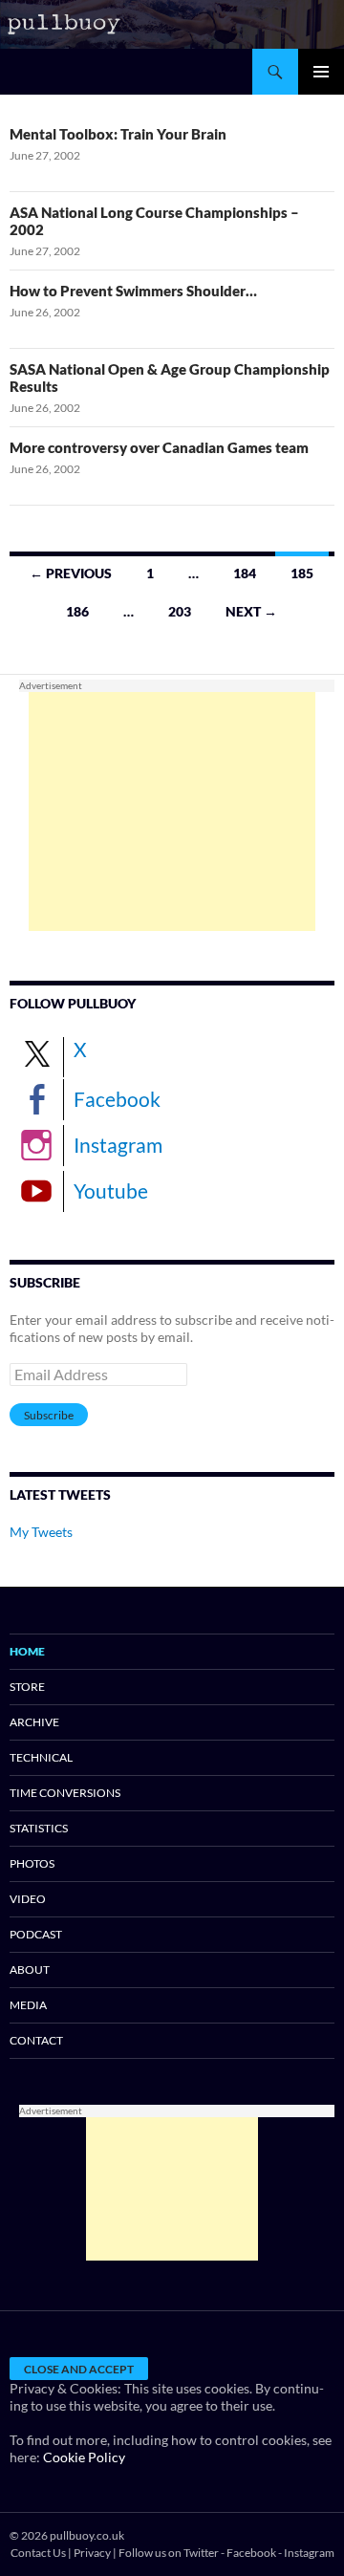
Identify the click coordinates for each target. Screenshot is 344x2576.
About (30, 1970)
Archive (34, 1722)
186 (77, 611)
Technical (41, 1757)
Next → (251, 611)
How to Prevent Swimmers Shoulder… (133, 291)
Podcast (36, 1934)
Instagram (118, 1145)
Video (28, 1899)
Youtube (111, 1191)
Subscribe (49, 1415)
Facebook (117, 1099)
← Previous (71, 573)
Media (28, 2005)
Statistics (39, 1828)
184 (245, 573)
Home (27, 1651)
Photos (32, 1863)
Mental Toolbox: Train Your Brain (118, 134)
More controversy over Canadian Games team (159, 447)
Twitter (201, 2553)
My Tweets (41, 1532)
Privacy (92, 2553)
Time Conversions (65, 1793)
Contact (36, 2040)
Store (27, 1687)
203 (180, 611)
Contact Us (38, 2553)
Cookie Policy (84, 2457)
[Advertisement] (172, 812)
